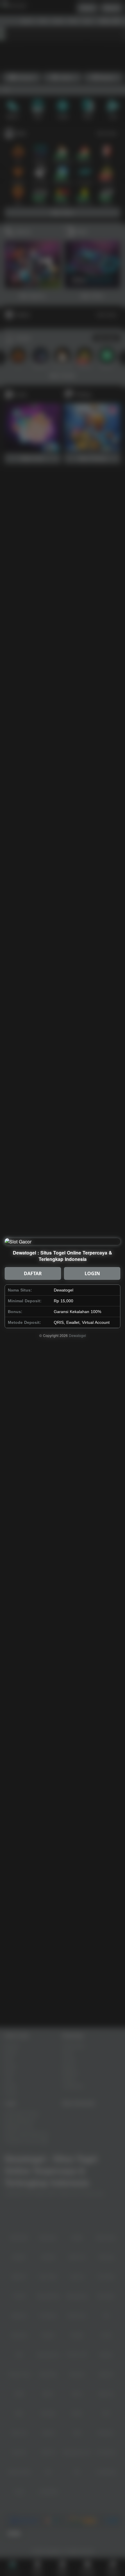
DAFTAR (33, 1273)
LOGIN (92, 1273)
